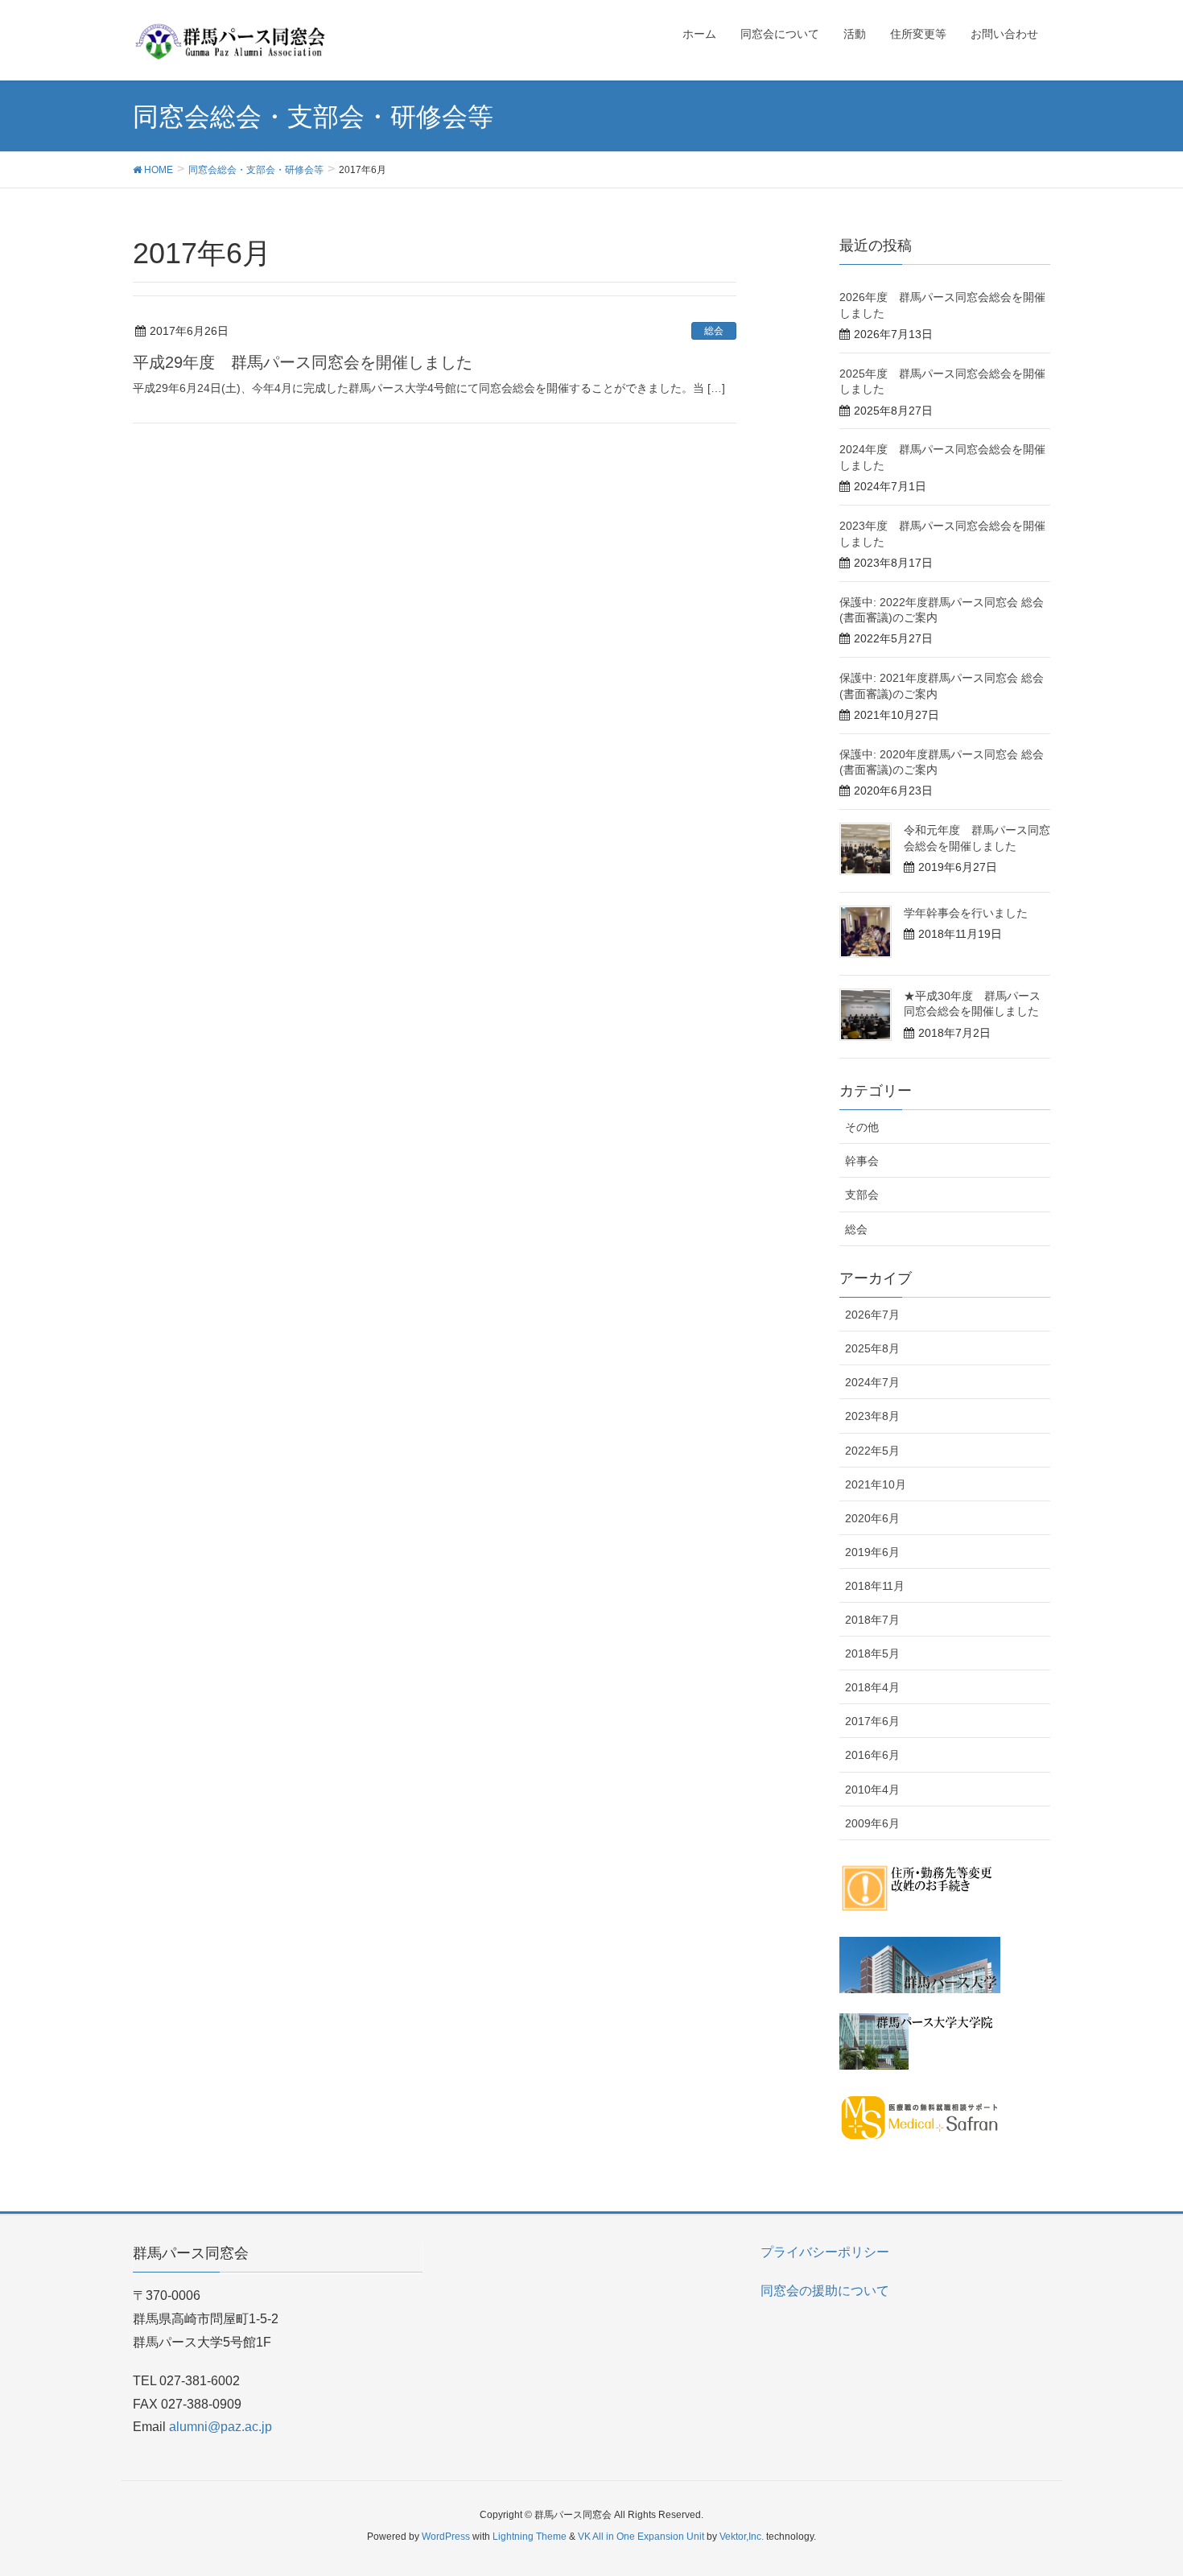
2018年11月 (875, 1586)
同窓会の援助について (825, 2291)
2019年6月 (872, 1552)
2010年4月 (872, 1790)
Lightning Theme (530, 2537)
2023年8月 (872, 1416)
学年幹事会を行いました (966, 913)
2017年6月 (872, 1721)
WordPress (446, 2537)
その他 (862, 1127)
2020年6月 (872, 1518)
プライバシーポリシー (825, 2252)
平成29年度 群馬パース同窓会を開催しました (319, 362)
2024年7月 (872, 1382)
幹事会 (862, 1161)
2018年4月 (872, 1687)
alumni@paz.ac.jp (221, 2427)
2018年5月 (872, 1653)
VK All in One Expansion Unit (641, 2537)
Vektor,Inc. (742, 2537)
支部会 (862, 1195)
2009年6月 (872, 1823)
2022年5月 (872, 1451)
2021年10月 (876, 1484)
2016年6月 (872, 1755)
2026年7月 (872, 1315)
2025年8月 (872, 1348)
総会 (714, 331)
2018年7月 (872, 1620)
